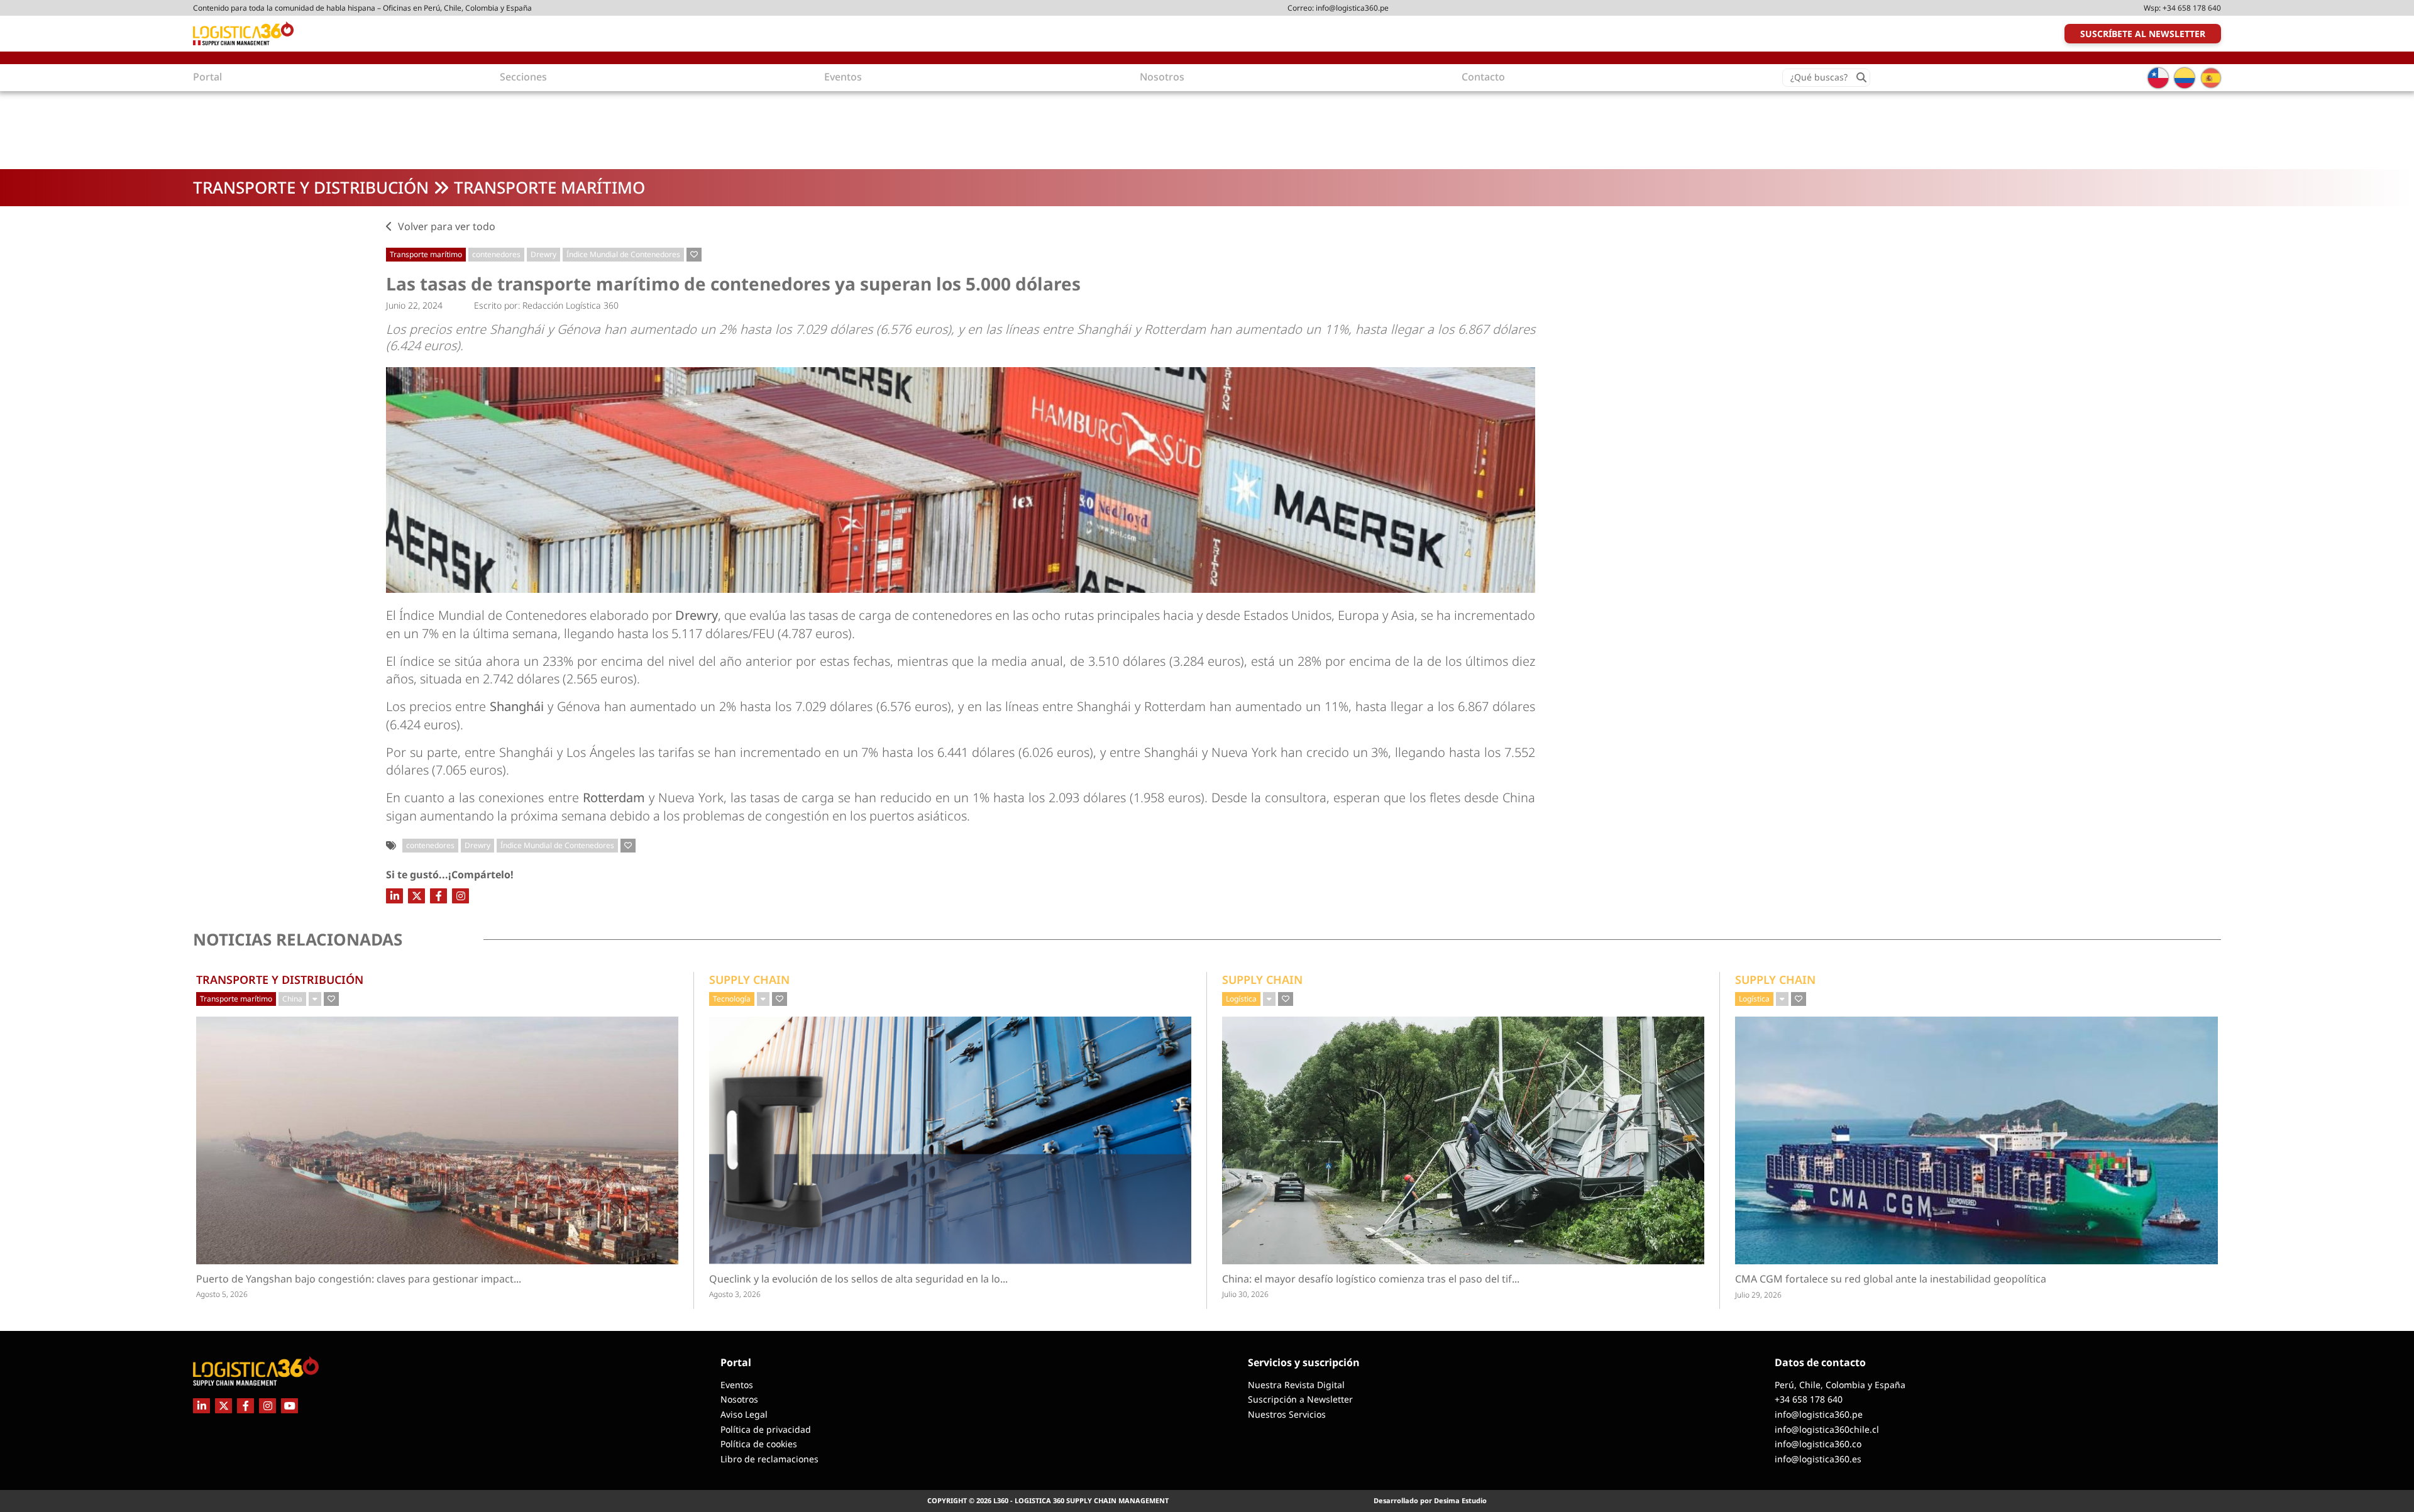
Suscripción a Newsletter (1300, 1399)
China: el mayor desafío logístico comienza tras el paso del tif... (1395, 1279)
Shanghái (517, 706)
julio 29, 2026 (1758, 1295)
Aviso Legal (744, 1414)
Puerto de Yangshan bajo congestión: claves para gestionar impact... (382, 1279)
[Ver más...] (315, 999)
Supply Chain (749, 979)
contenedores (496, 254)
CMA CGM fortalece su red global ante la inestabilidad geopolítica (1891, 1279)
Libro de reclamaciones (769, 1459)
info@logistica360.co (1818, 1444)
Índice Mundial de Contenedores (623, 254)
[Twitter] (416, 896)
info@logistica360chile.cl (1827, 1429)
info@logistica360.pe (1352, 8)
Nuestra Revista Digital (1296, 1385)
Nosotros (739, 1399)
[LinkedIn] (394, 896)
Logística (1241, 999)
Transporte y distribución (311, 187)
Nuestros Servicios (1287, 1414)
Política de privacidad (766, 1429)
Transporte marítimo (549, 187)
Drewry (543, 254)
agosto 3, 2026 (735, 1294)
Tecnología (732, 999)
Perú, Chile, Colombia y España (1840, 1385)
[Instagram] (460, 896)
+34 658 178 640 (2192, 8)
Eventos (737, 1385)
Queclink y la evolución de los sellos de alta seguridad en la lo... (906, 1279)
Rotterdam (614, 797)
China (292, 999)
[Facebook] (438, 896)
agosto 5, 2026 (222, 1294)
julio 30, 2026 (1245, 1294)
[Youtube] (289, 1406)
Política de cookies (759, 1444)
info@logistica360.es (1818, 1459)
